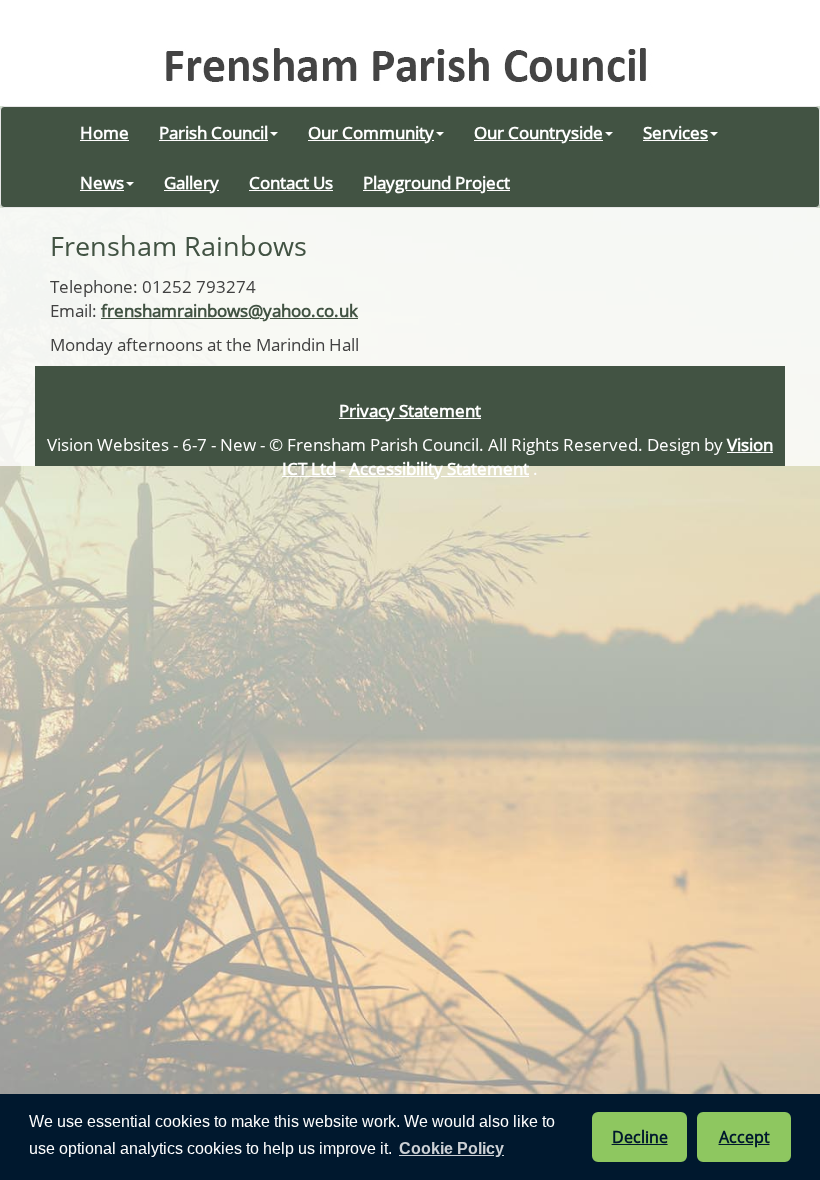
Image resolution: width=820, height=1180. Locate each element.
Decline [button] (640, 1137)
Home (104, 132)
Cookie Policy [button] (451, 1148)
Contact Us (291, 182)
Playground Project (436, 182)
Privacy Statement (410, 410)
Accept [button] (744, 1137)
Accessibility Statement (439, 468)
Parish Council (213, 132)
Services (675, 132)
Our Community (371, 132)
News (102, 182)
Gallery (191, 182)
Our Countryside (538, 132)
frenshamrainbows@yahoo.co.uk (229, 310)
